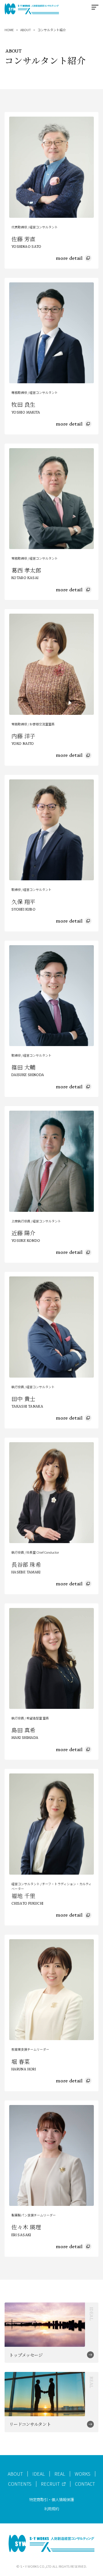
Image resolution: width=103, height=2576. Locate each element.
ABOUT (26, 30)
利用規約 (51, 2509)
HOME (9, 30)
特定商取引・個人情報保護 (51, 2499)
